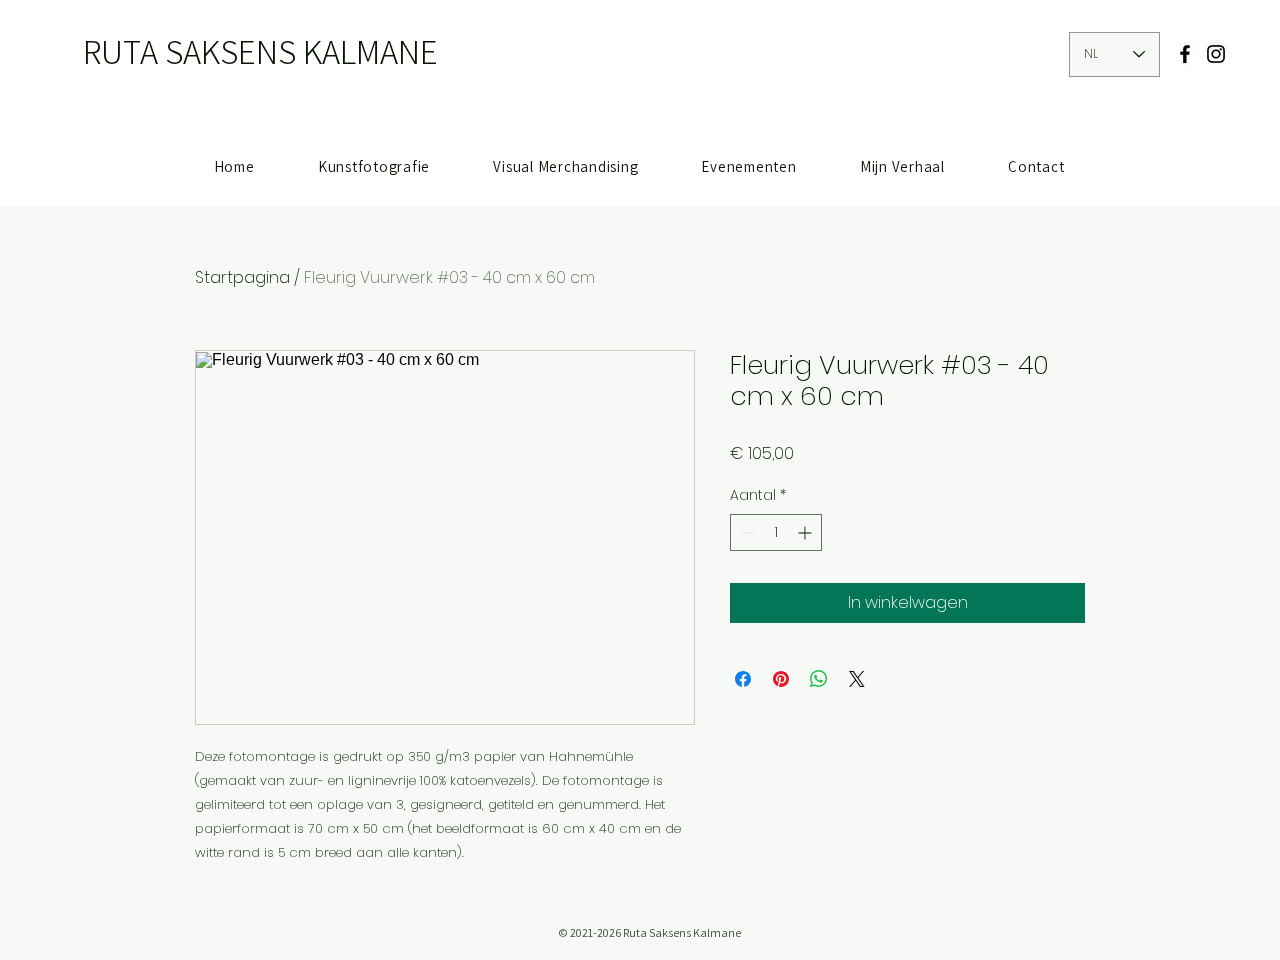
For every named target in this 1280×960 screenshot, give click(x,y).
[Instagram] (1216, 54)
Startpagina (242, 277)
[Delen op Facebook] (743, 679)
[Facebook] (1185, 54)
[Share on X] (857, 679)
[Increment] (806, 532)
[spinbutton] (776, 532)
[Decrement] (745, 532)
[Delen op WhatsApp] (819, 679)
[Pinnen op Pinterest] (781, 679)
